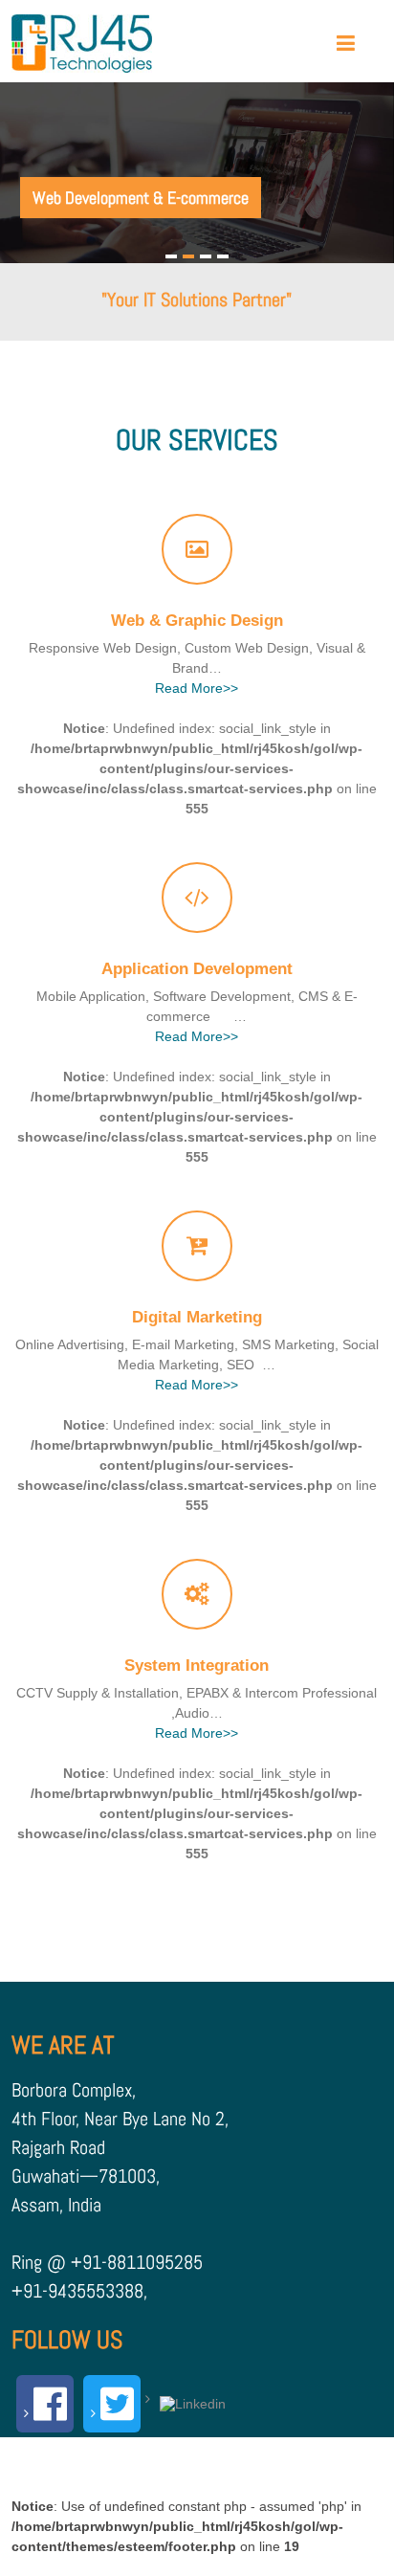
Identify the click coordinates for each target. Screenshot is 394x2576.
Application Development (197, 969)
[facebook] (45, 2404)
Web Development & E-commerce (141, 198)
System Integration (197, 1666)
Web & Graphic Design (197, 621)
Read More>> (197, 688)
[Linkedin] (188, 2399)
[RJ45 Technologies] (82, 44)
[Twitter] (112, 2404)
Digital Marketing (197, 1317)
